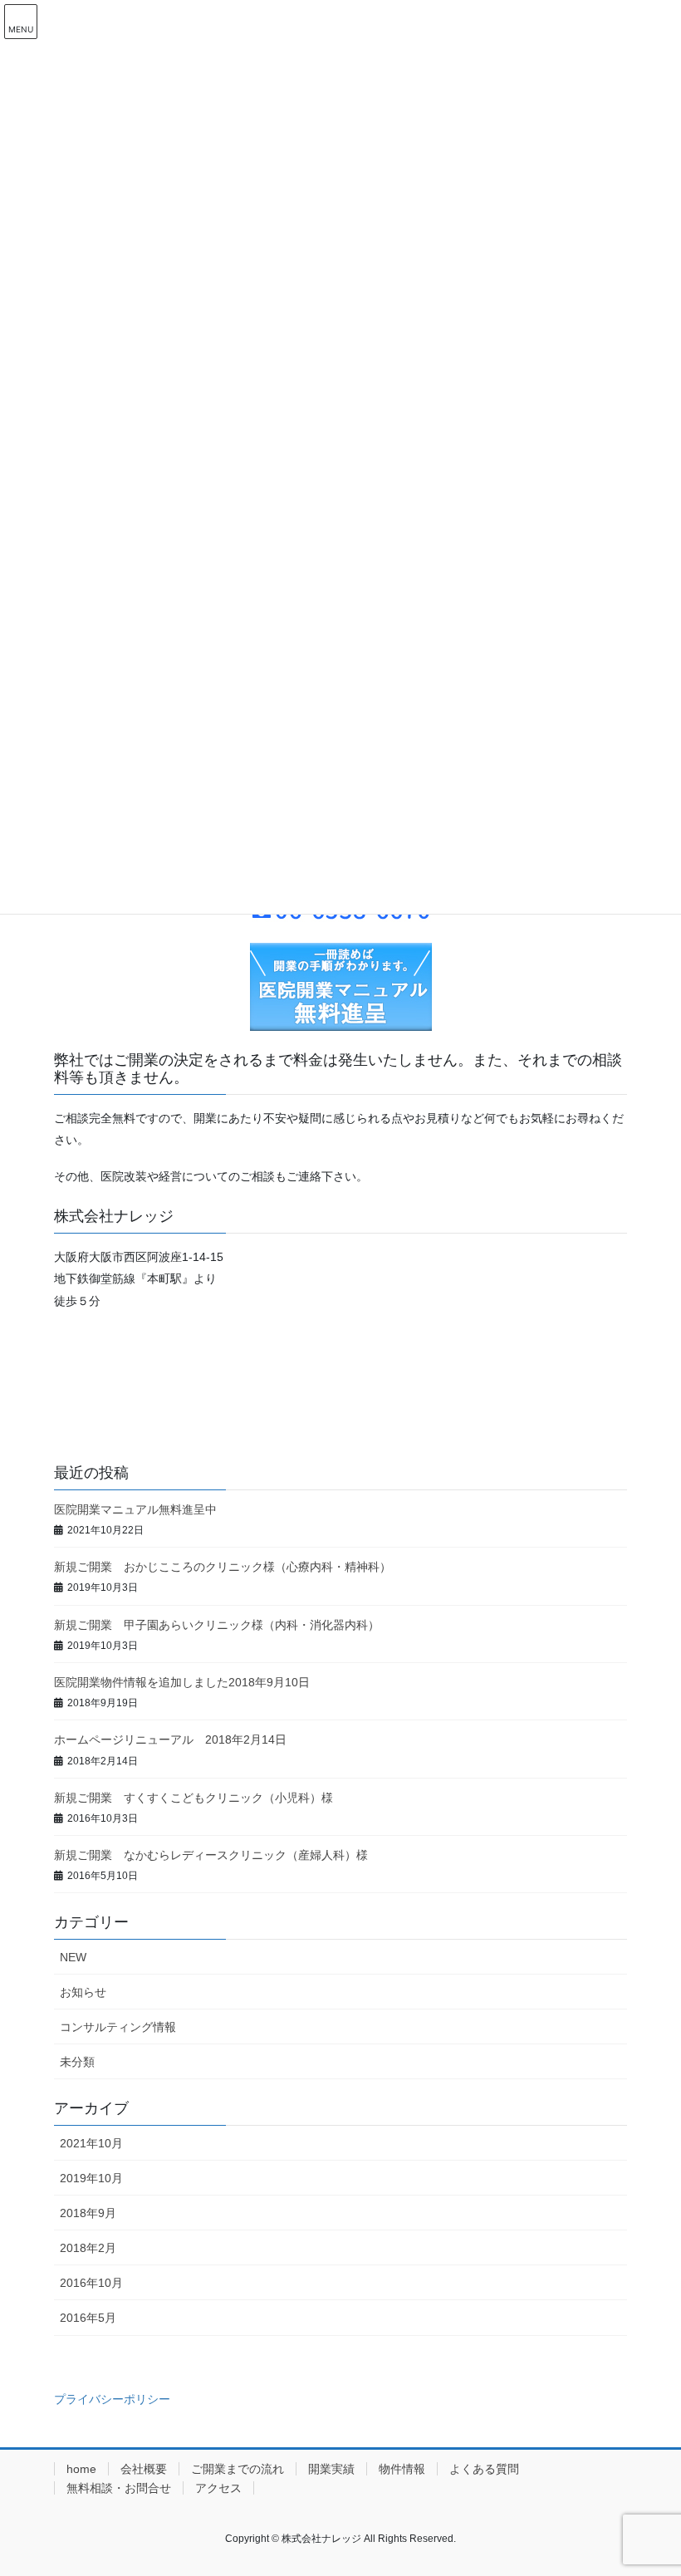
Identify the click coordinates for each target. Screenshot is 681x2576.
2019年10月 (91, 2178)
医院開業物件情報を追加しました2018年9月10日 (188, 1682)
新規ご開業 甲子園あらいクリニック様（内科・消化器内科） (217, 1625)
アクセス (218, 2488)
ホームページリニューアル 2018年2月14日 (176, 1739)
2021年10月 (91, 2143)
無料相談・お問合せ (119, 2488)
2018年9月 (88, 2213)
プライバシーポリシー (112, 2399)
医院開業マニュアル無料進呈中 (135, 1509)
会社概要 (144, 2469)
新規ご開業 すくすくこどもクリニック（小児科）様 (194, 1798)
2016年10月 (91, 2283)
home (81, 2469)
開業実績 (331, 2469)
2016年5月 (88, 2318)
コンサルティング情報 (118, 2027)
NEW (73, 1957)
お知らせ (83, 1992)
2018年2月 (88, 2248)
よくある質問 (484, 2469)
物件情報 (402, 2469)
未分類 (77, 2062)
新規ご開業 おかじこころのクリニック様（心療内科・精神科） (223, 1567)
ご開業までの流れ (238, 2469)
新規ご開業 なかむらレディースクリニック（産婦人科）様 (211, 1855)
